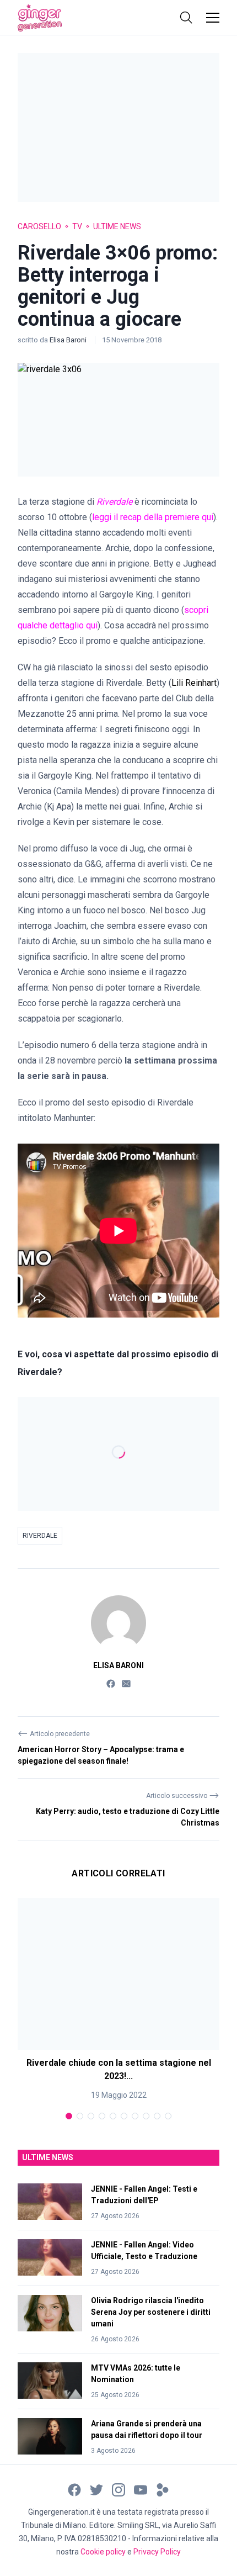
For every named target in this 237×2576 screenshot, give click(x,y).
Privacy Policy (157, 2552)
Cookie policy (103, 2552)
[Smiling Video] (163, 2489)
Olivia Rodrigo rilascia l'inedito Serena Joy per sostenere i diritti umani (151, 2312)
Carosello (39, 226)
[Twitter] (96, 2489)
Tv (77, 226)
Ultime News (117, 226)
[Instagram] (118, 2489)
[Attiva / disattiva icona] (186, 18)
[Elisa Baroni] (118, 1623)
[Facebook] (111, 1683)
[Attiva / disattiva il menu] (213, 18)
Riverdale (40, 1536)
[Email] (126, 1683)
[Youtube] (141, 2489)
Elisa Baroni (69, 340)
